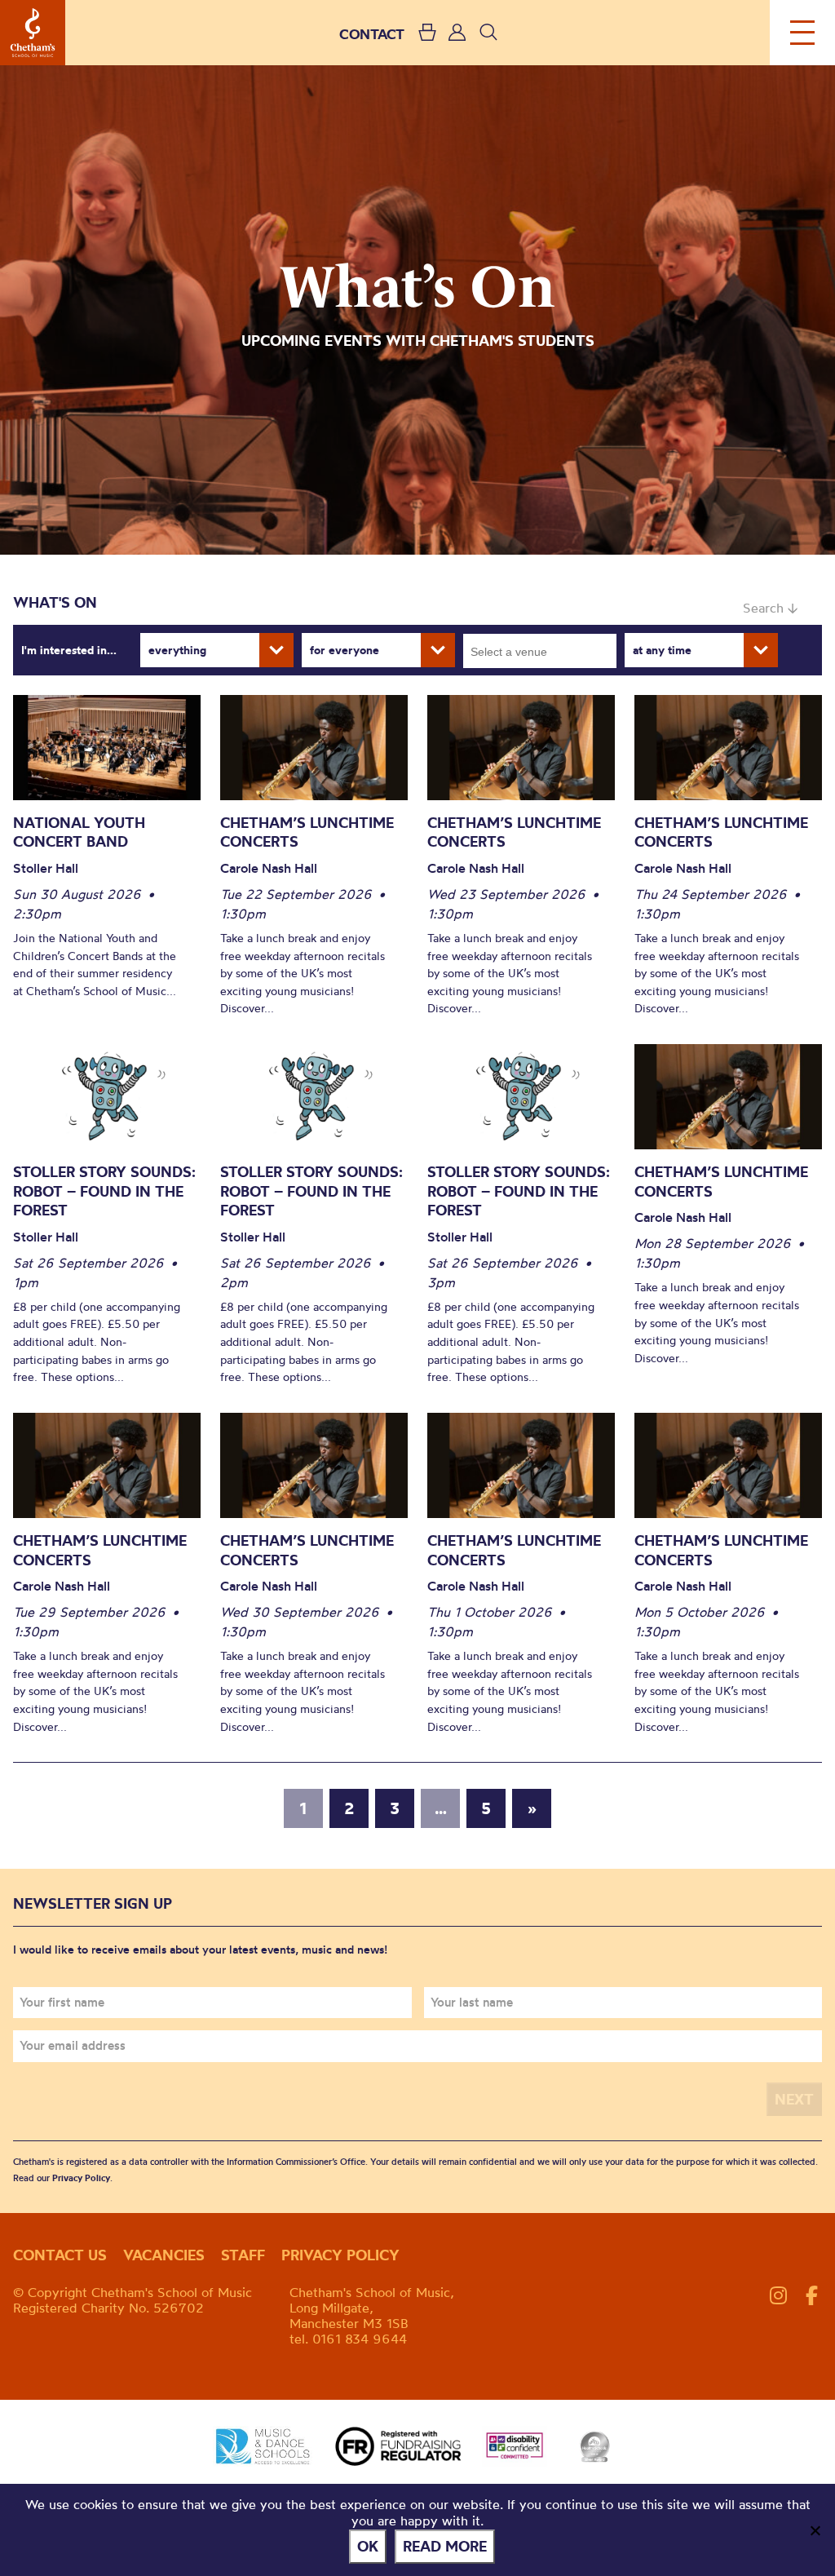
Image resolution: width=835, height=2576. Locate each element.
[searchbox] (545, 651)
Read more (445, 2546)
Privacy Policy (81, 2178)
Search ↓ (770, 608)
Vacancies (164, 2255)
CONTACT (372, 34)
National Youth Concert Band (79, 832)
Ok (368, 2546)
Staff (243, 2255)
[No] (815, 2530)
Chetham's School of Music (33, 33)
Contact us (60, 2255)
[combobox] (540, 651)
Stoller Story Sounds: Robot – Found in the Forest (104, 1191)
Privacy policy (340, 2255)
